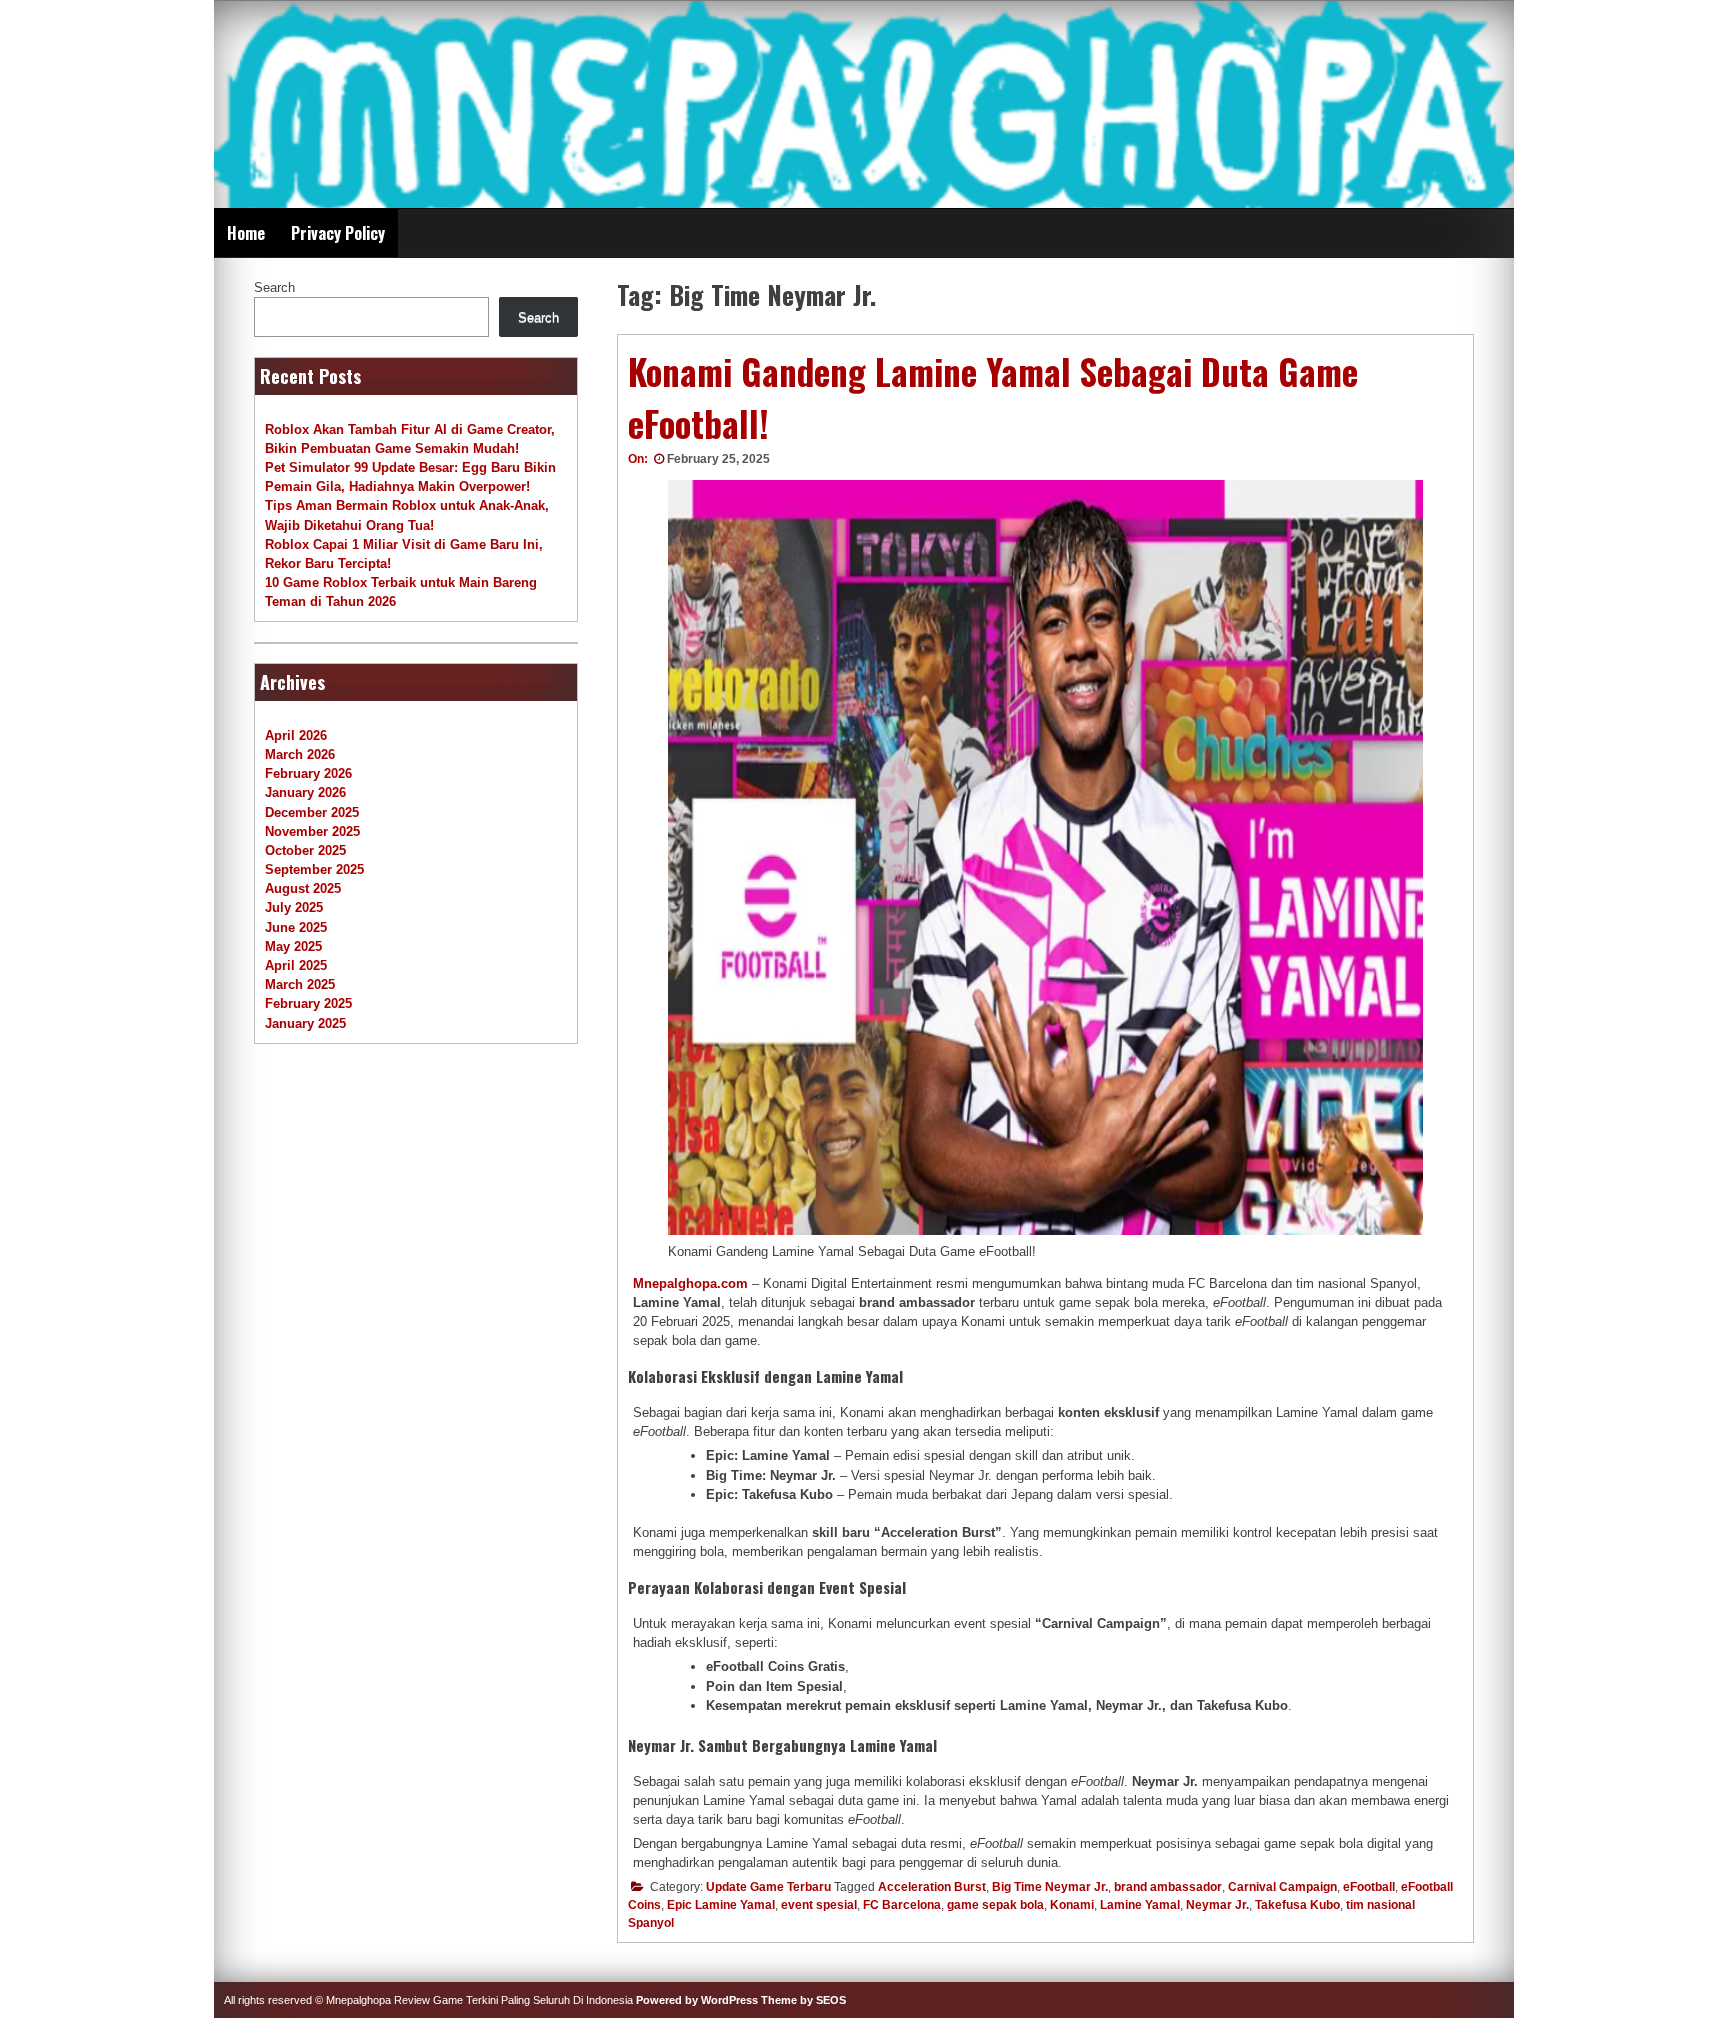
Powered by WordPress (697, 2000)
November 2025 (312, 831)
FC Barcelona (902, 1905)
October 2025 (305, 850)
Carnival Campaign (1282, 1887)
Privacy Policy (338, 233)
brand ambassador (1168, 1887)
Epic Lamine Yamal (721, 1905)
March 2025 (300, 984)
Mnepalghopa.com (690, 1283)
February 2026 (308, 773)
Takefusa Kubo (1297, 1905)
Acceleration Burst (932, 1887)
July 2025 (294, 907)
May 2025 (293, 946)
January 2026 (305, 792)
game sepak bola (995, 1905)
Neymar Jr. (1217, 1905)
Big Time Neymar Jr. (1050, 1887)
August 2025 (303, 888)
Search (274, 287)
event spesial (819, 1905)
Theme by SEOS (803, 2000)
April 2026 (296, 735)
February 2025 (308, 1003)
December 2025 (312, 812)
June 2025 (296, 927)
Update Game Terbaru (768, 1887)
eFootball (1369, 1887)
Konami (1072, 1905)
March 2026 (300, 754)
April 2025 (296, 965)
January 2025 (305, 1023)
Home (246, 233)
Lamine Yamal (1140, 1905)
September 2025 (314, 869)
